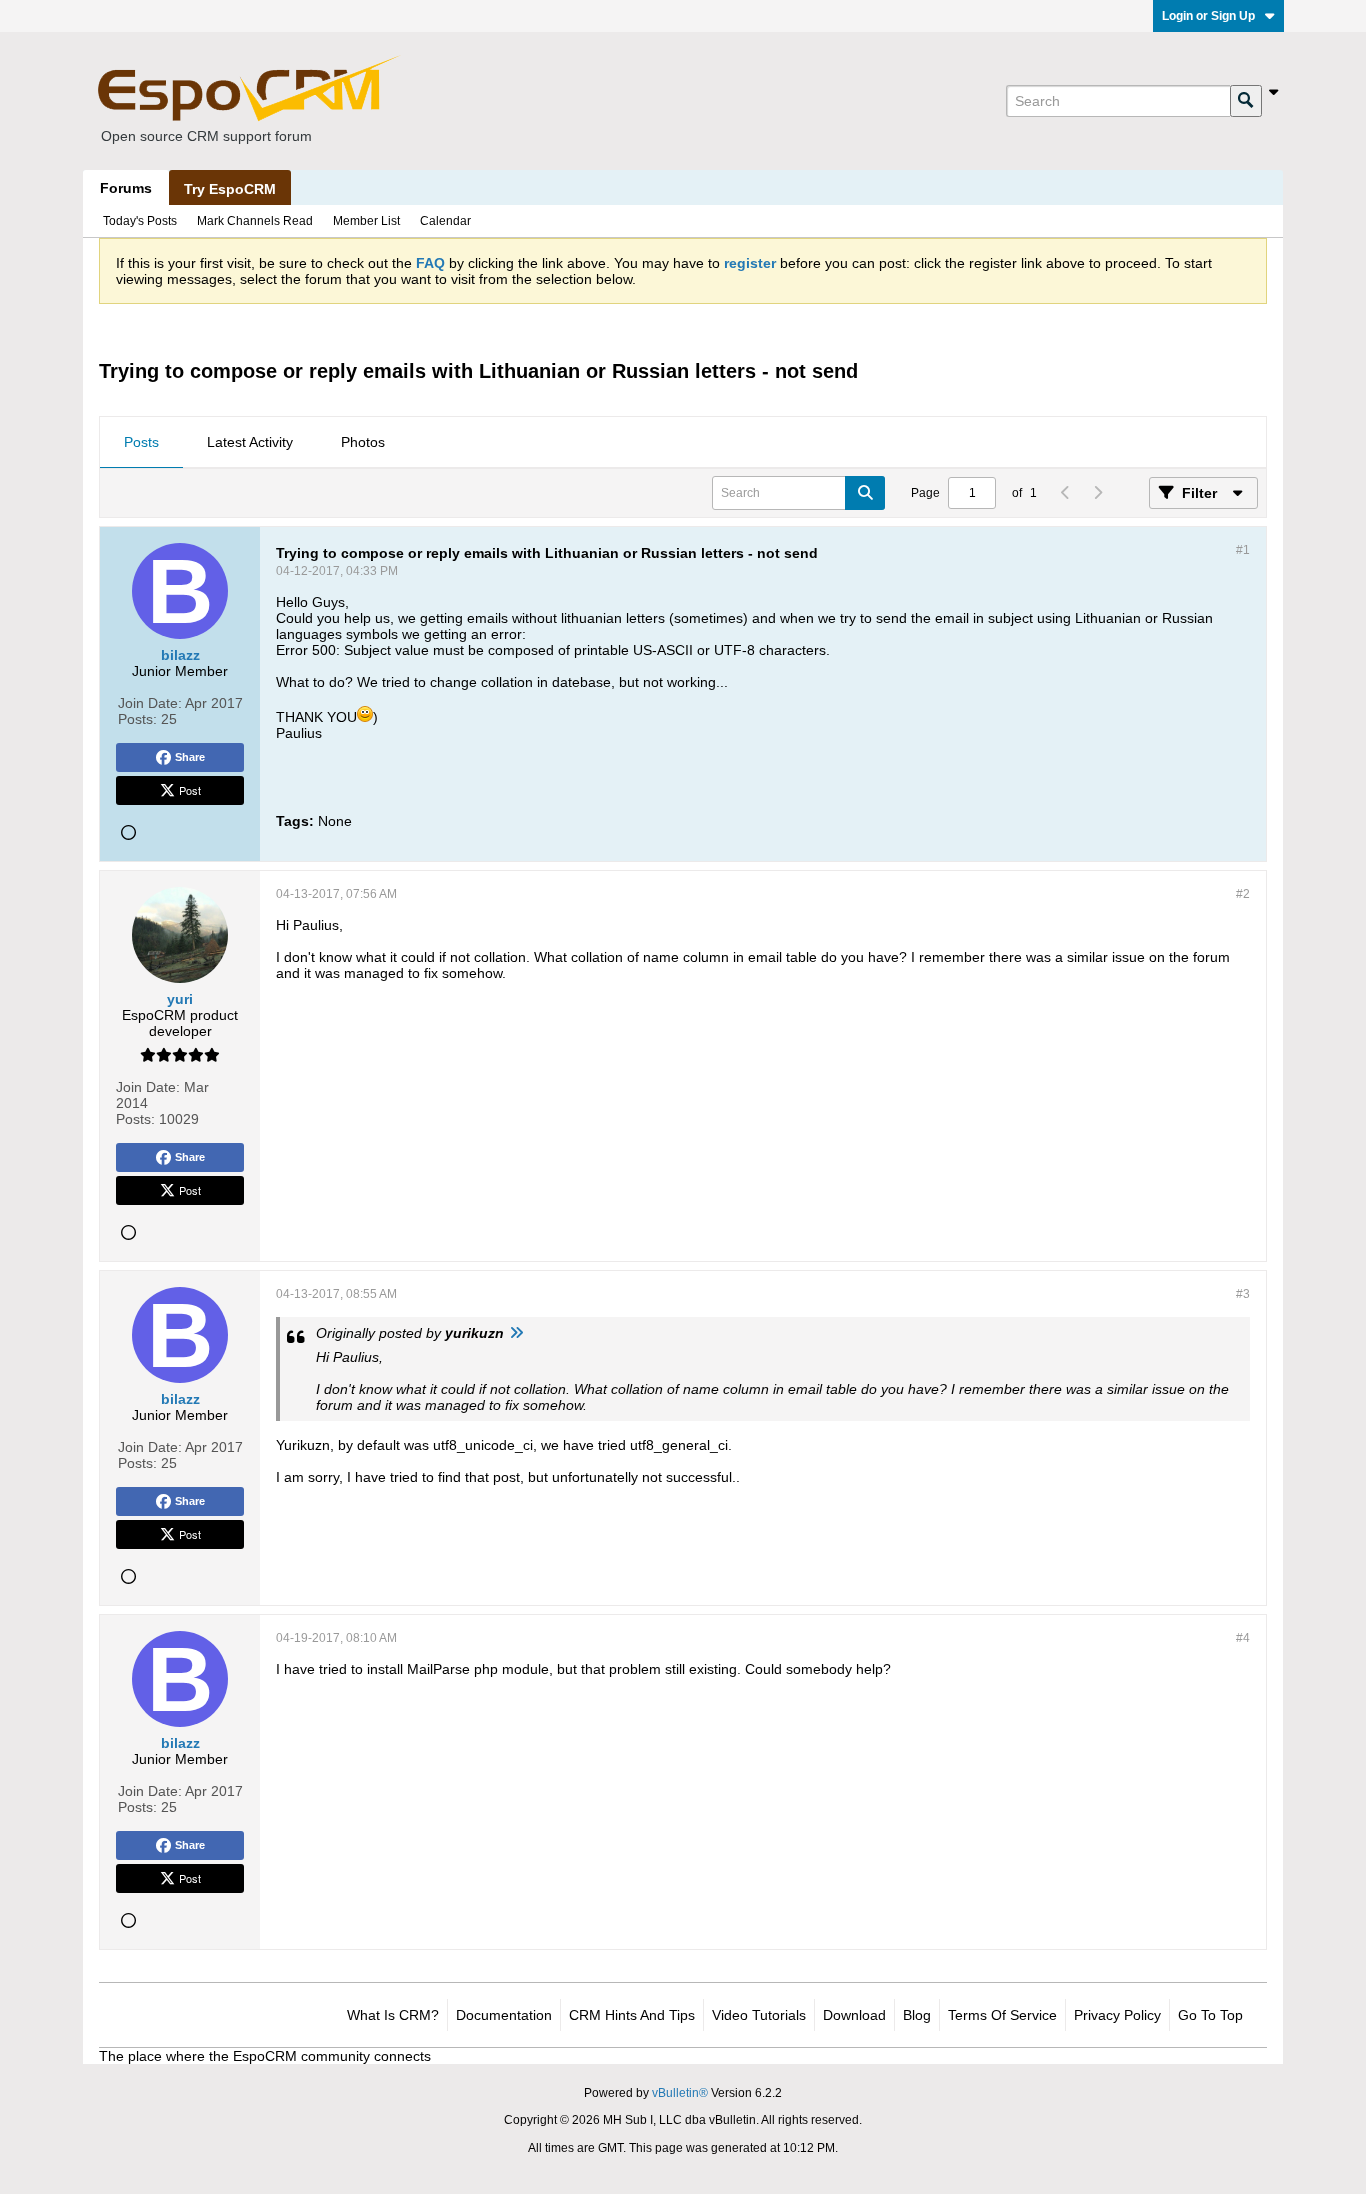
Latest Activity (250, 442)
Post (190, 790)
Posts (141, 442)
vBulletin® (680, 2093)
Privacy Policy (1117, 2015)
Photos (363, 442)
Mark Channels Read (255, 221)
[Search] (1246, 101)
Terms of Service (1002, 2015)
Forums (126, 188)
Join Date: (150, 703)
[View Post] (516, 1333)
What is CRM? (393, 2015)
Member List (366, 221)
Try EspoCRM (230, 189)
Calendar (445, 221)
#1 (1243, 550)
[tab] (141, 443)
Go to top (1210, 2015)
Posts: (137, 719)
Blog (917, 2015)
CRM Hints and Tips (632, 2015)
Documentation (504, 2015)
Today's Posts (140, 221)
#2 (1243, 894)
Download (854, 2015)
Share (190, 757)
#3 (1243, 1294)
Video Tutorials (759, 2015)
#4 (1243, 1638)
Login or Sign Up (1208, 16)
